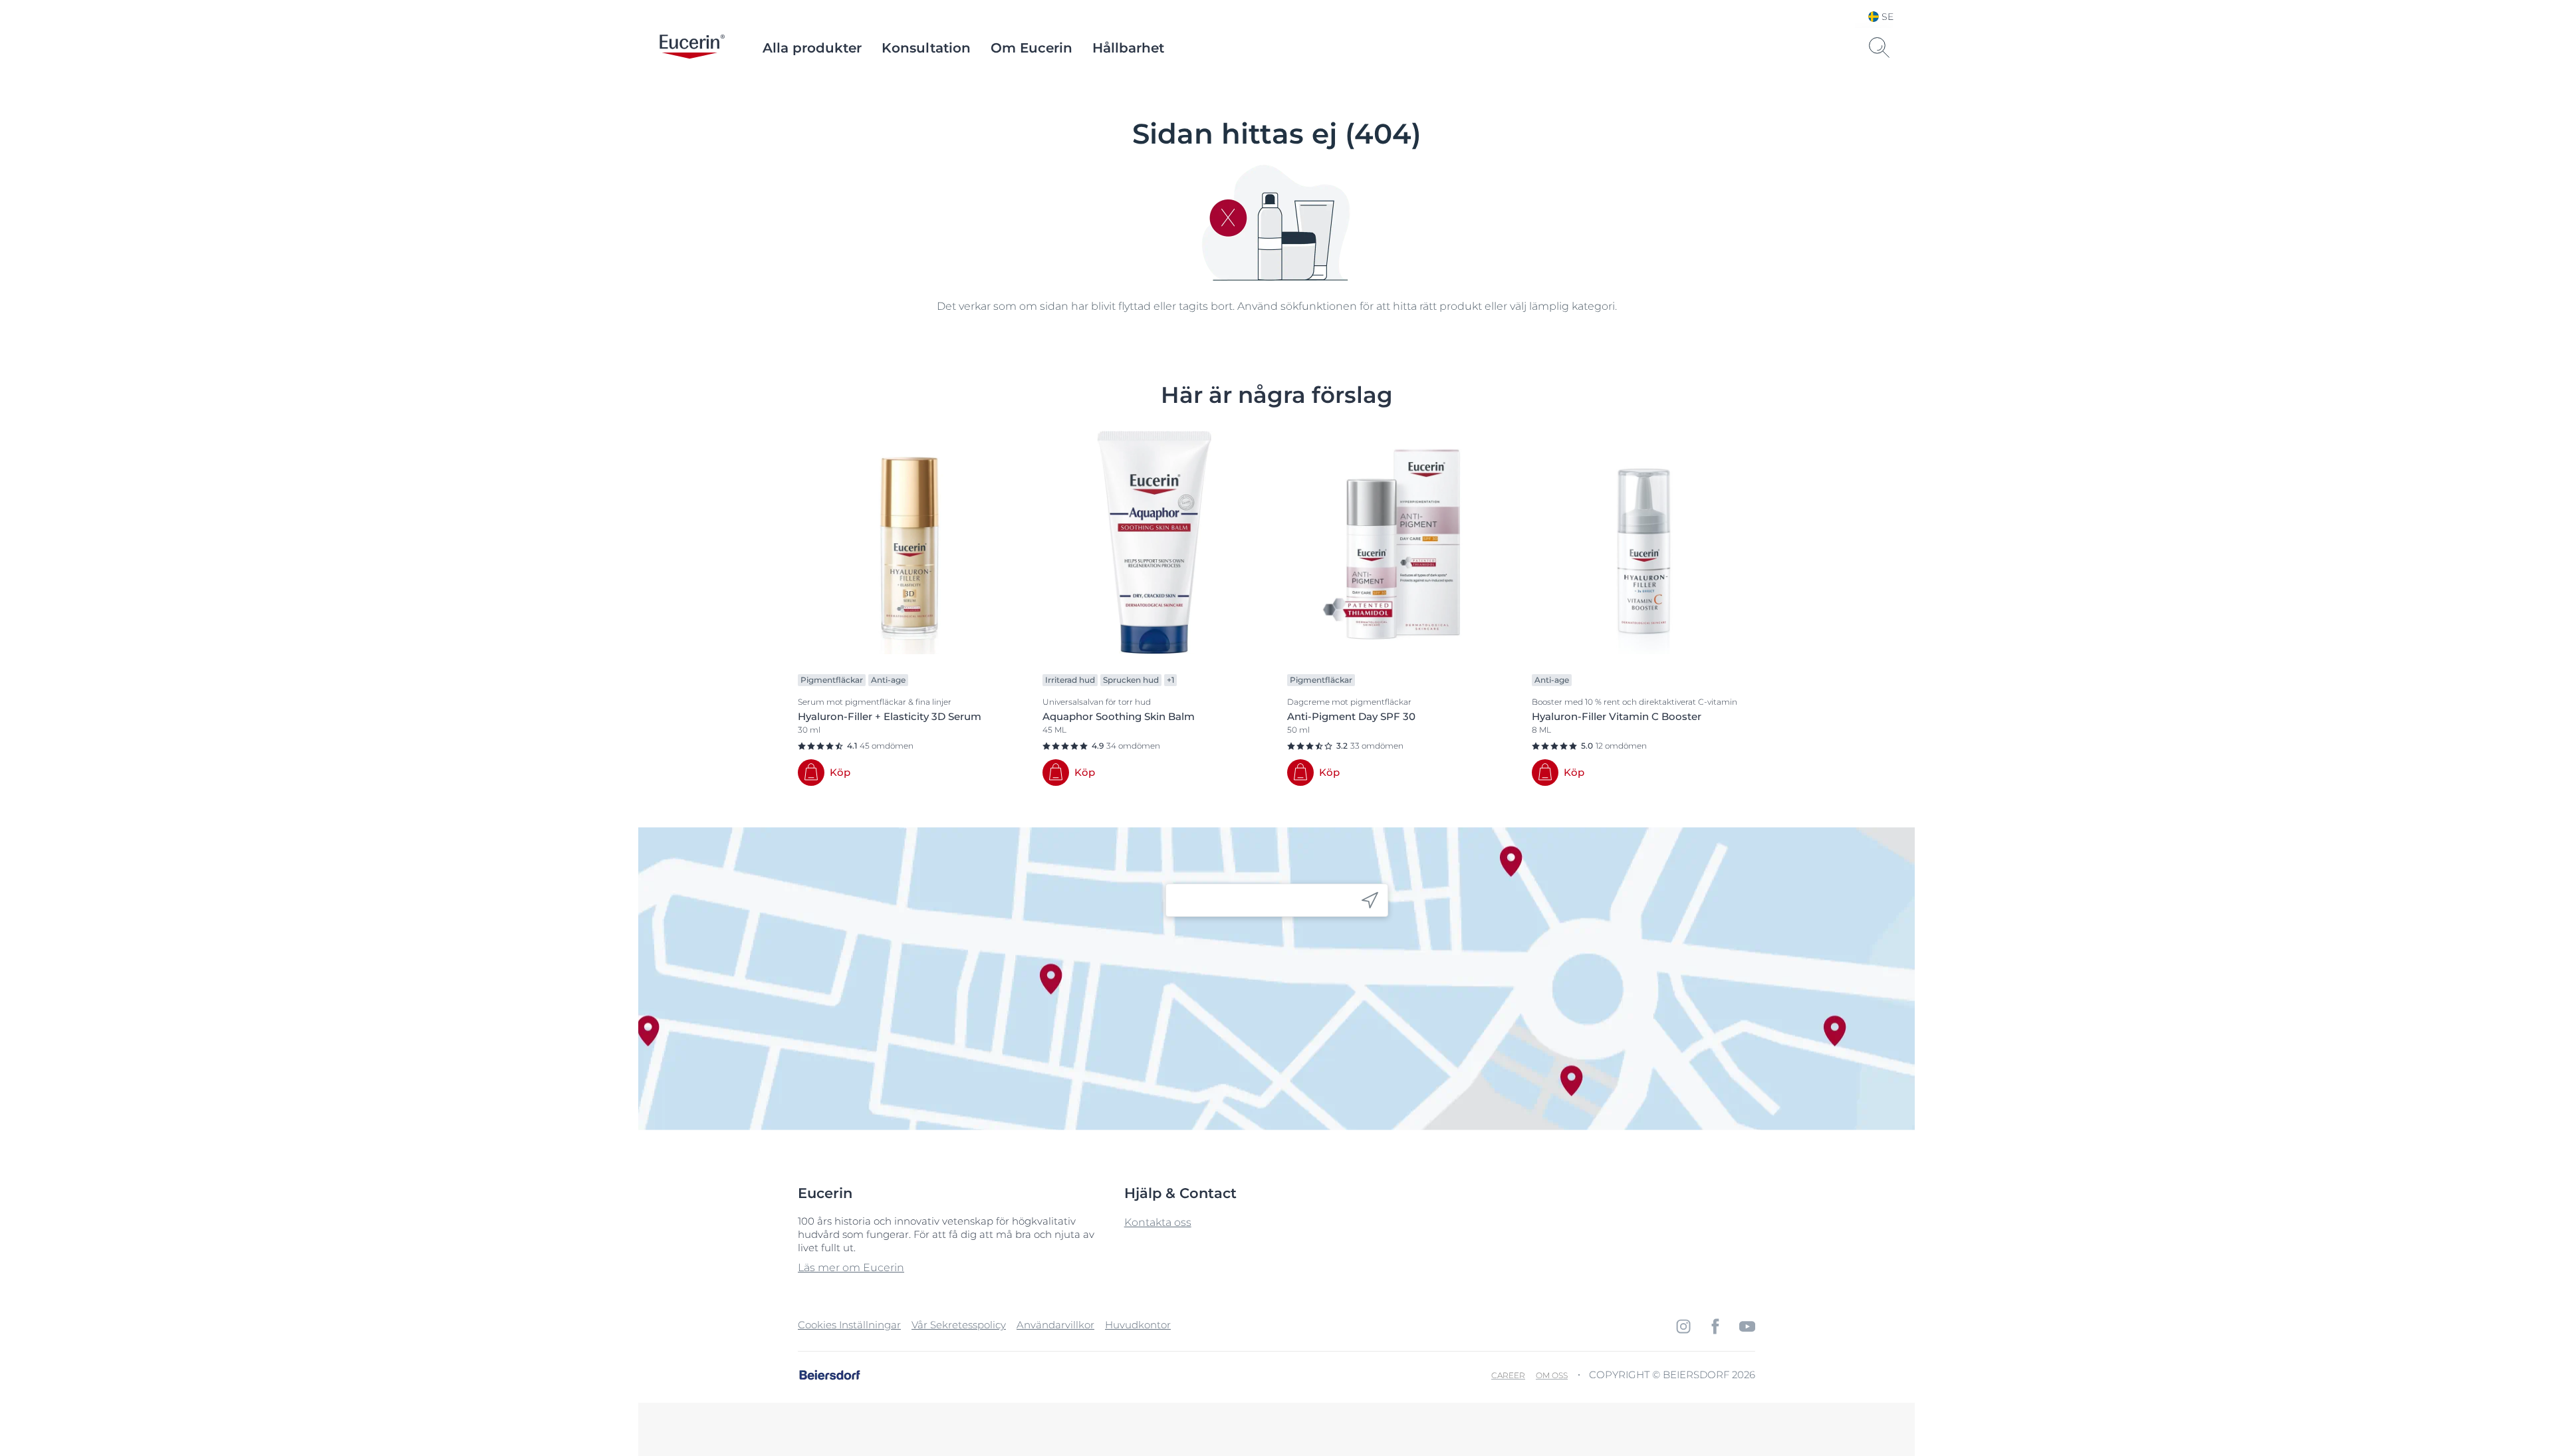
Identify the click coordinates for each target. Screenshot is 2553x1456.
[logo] (692, 48)
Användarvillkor (1055, 1325)
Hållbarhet (1128, 48)
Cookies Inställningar (849, 1325)
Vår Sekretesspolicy (959, 1325)
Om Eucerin (1032, 48)
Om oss (1552, 1375)
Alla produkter (812, 48)
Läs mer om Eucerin (851, 1268)
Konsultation (926, 48)
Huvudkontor (1138, 1325)
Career (1508, 1375)
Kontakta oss (1158, 1222)
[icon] (1370, 901)
